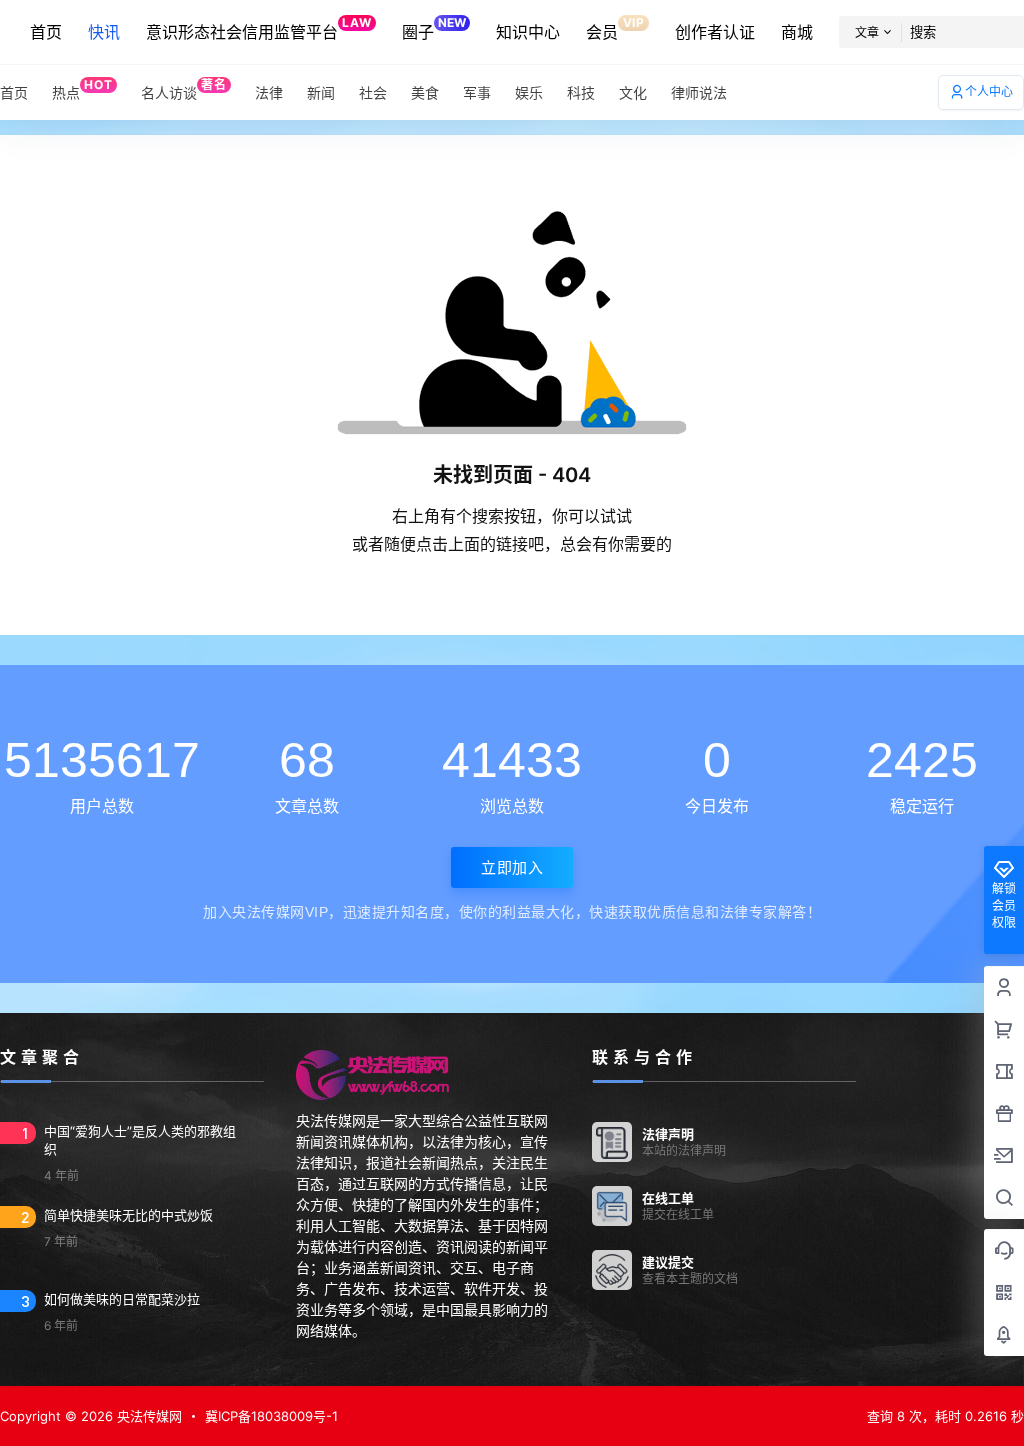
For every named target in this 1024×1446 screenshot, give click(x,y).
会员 (615, 28)
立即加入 (512, 867)
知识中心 (528, 32)
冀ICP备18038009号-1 (271, 1416)
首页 (46, 32)
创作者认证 (715, 32)
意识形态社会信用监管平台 (258, 28)
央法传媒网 (147, 1416)
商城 (797, 32)
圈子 (434, 28)
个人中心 (989, 91)
